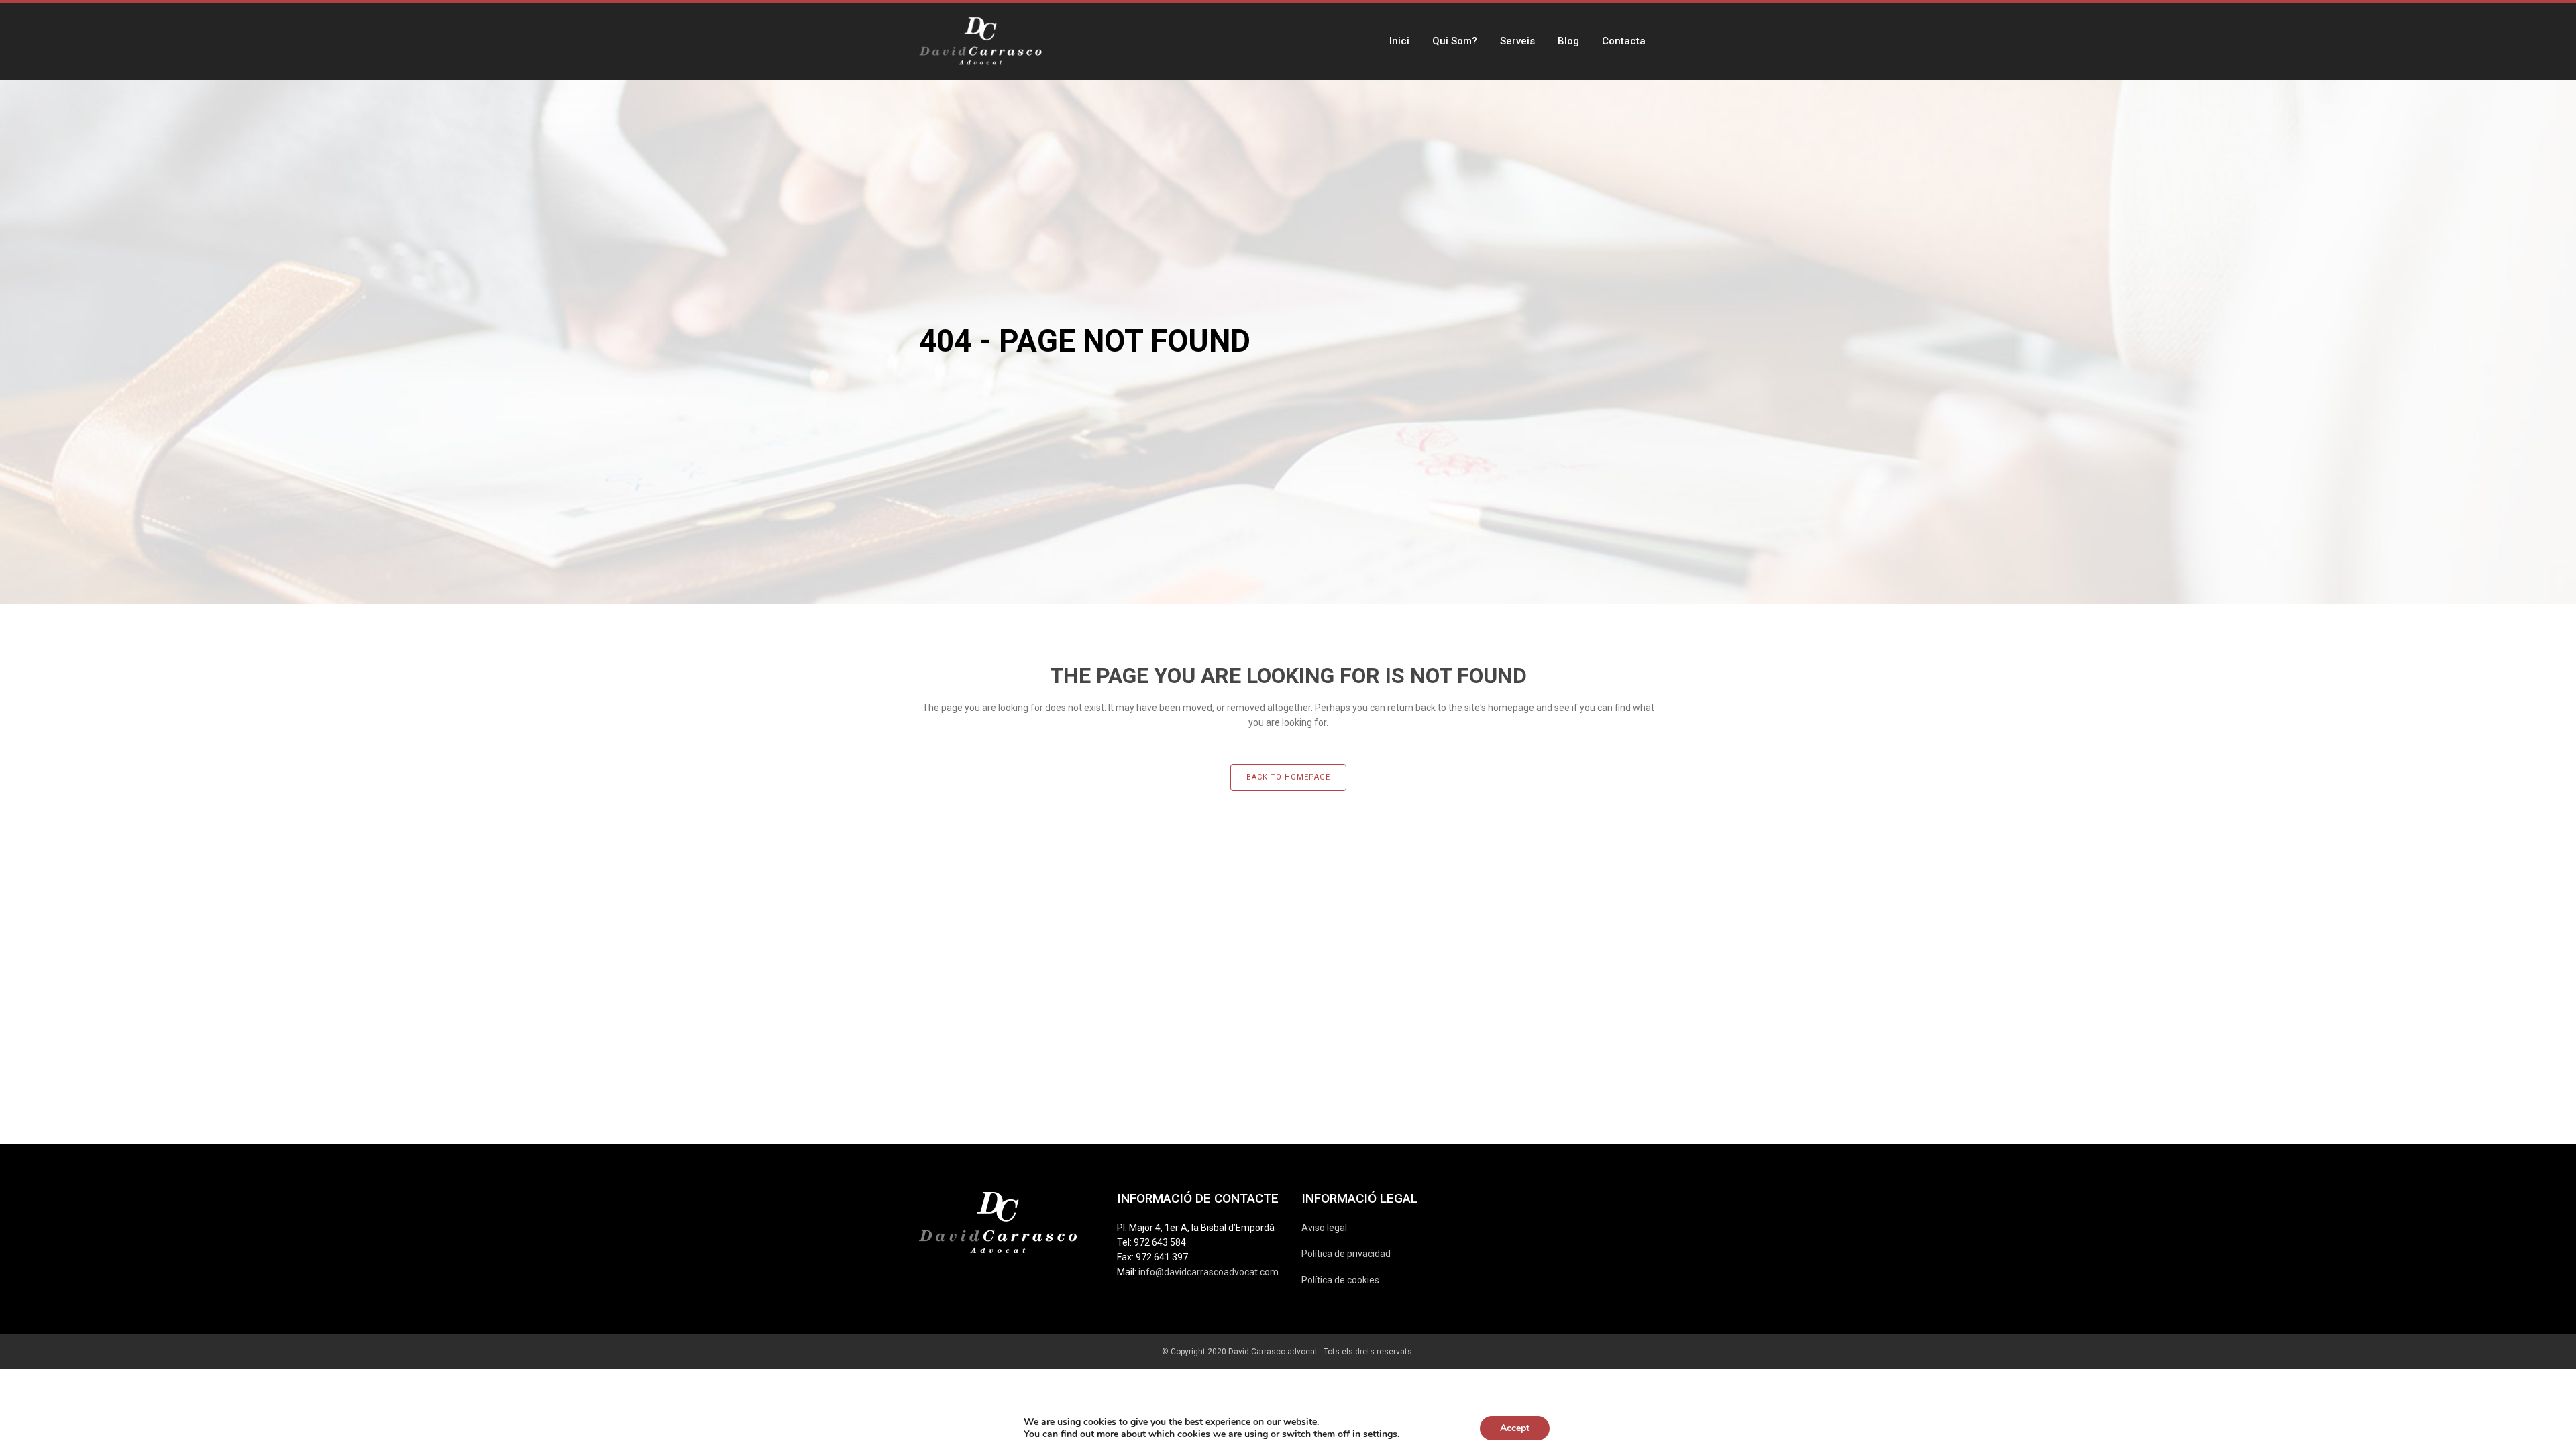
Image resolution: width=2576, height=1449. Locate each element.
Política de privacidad (1346, 1254)
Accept (1515, 1428)
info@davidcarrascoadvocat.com (1209, 1272)
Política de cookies (1340, 1280)
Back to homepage (1288, 777)
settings (1380, 1434)
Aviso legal (1324, 1228)
